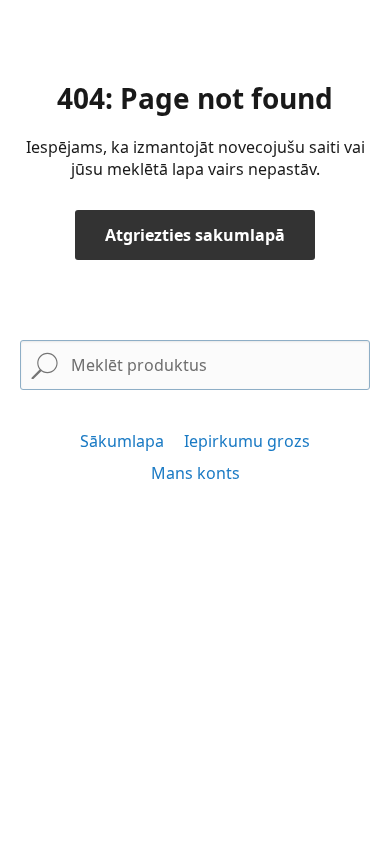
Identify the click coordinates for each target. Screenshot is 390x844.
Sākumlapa (122, 441)
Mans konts (195, 473)
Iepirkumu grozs (247, 441)
